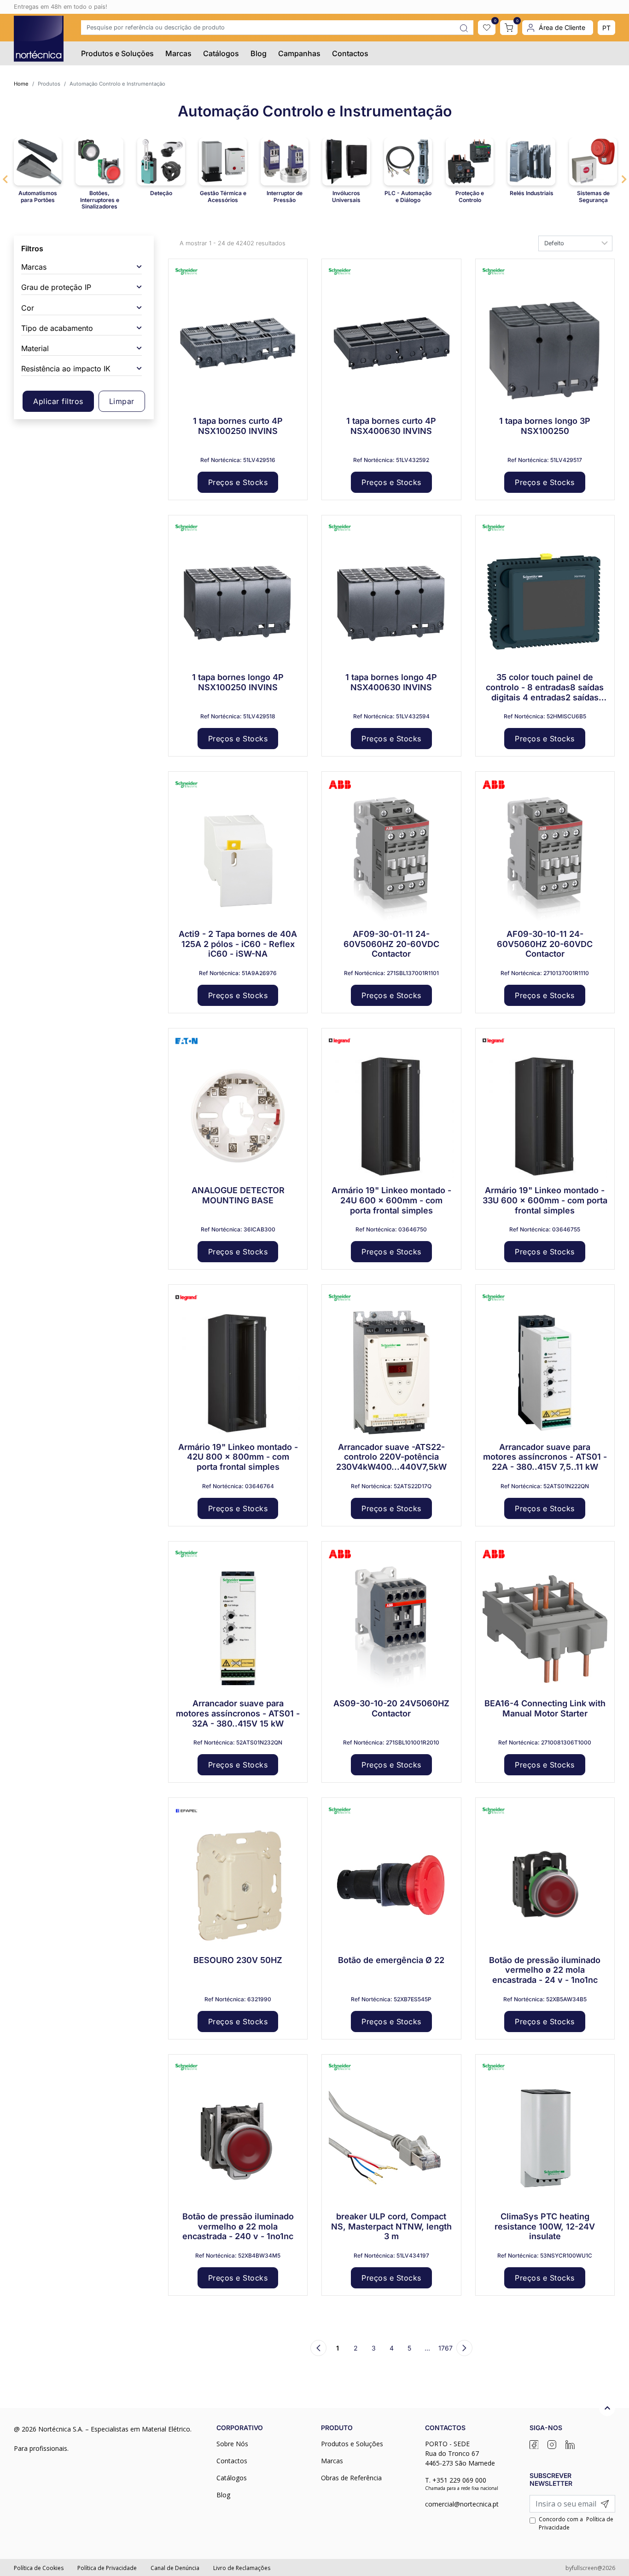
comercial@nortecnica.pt (462, 2504)
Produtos (49, 84)
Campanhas (299, 53)
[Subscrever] (605, 2504)
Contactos (350, 53)
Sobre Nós (232, 2444)
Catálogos (221, 53)
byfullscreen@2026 (590, 2568)
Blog (259, 53)
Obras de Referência (351, 2478)
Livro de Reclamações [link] (242, 2568)
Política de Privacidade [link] (107, 2568)
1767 (445, 2348)
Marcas (178, 53)
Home (21, 84)
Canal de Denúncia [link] (175, 2568)
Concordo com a (576, 2523)
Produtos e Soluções (117, 53)
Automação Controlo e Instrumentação (117, 84)
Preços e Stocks (238, 482)
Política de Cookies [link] (39, 2568)
